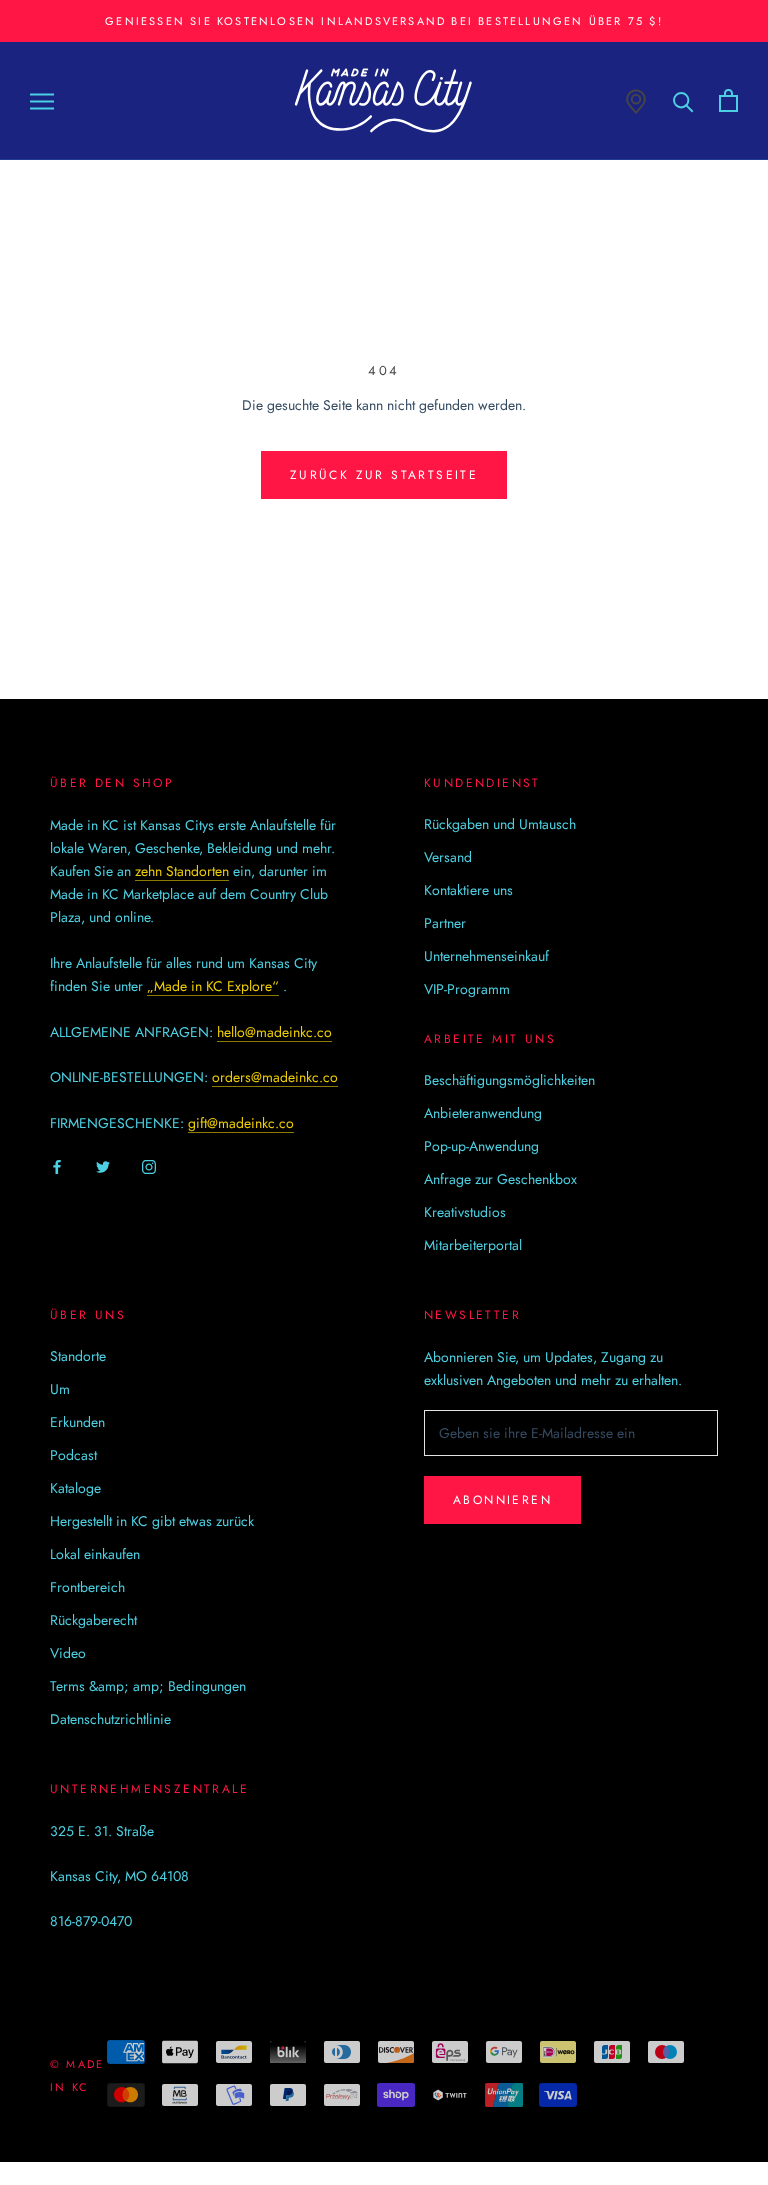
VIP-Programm (467, 989)
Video (68, 1653)
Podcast (73, 1455)
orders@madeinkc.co (275, 1077)
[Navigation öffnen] (42, 100)
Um (60, 1389)
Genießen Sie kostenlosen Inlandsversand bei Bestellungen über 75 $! (384, 21)
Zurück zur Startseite (384, 475)
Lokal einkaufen (95, 1554)
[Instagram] (149, 1166)
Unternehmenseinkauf (486, 956)
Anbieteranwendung (483, 1113)
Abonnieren (502, 1500)
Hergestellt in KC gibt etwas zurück (152, 1521)
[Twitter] (103, 1166)
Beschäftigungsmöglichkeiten (509, 1080)
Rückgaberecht (93, 1620)
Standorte (78, 1356)
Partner (445, 923)
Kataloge (75, 1488)
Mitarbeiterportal (473, 1245)
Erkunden (77, 1422)
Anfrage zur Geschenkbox (500, 1179)
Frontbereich (87, 1587)
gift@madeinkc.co (241, 1123)
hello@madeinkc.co (274, 1032)
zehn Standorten (182, 871)
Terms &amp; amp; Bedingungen (148, 1686)
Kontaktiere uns (468, 890)
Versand (448, 857)
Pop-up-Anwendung (481, 1146)
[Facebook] (57, 1166)
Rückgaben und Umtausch (500, 824)
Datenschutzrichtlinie (110, 1719)
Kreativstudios (465, 1212)
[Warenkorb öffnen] (728, 100)
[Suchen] (683, 100)
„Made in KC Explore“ (213, 986)
